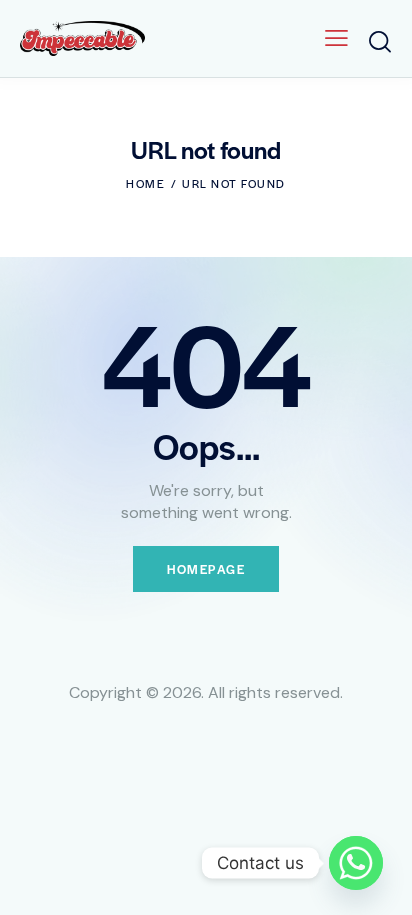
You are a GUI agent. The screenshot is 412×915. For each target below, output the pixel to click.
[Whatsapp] (356, 863)
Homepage (206, 569)
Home (145, 183)
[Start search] (380, 41)
